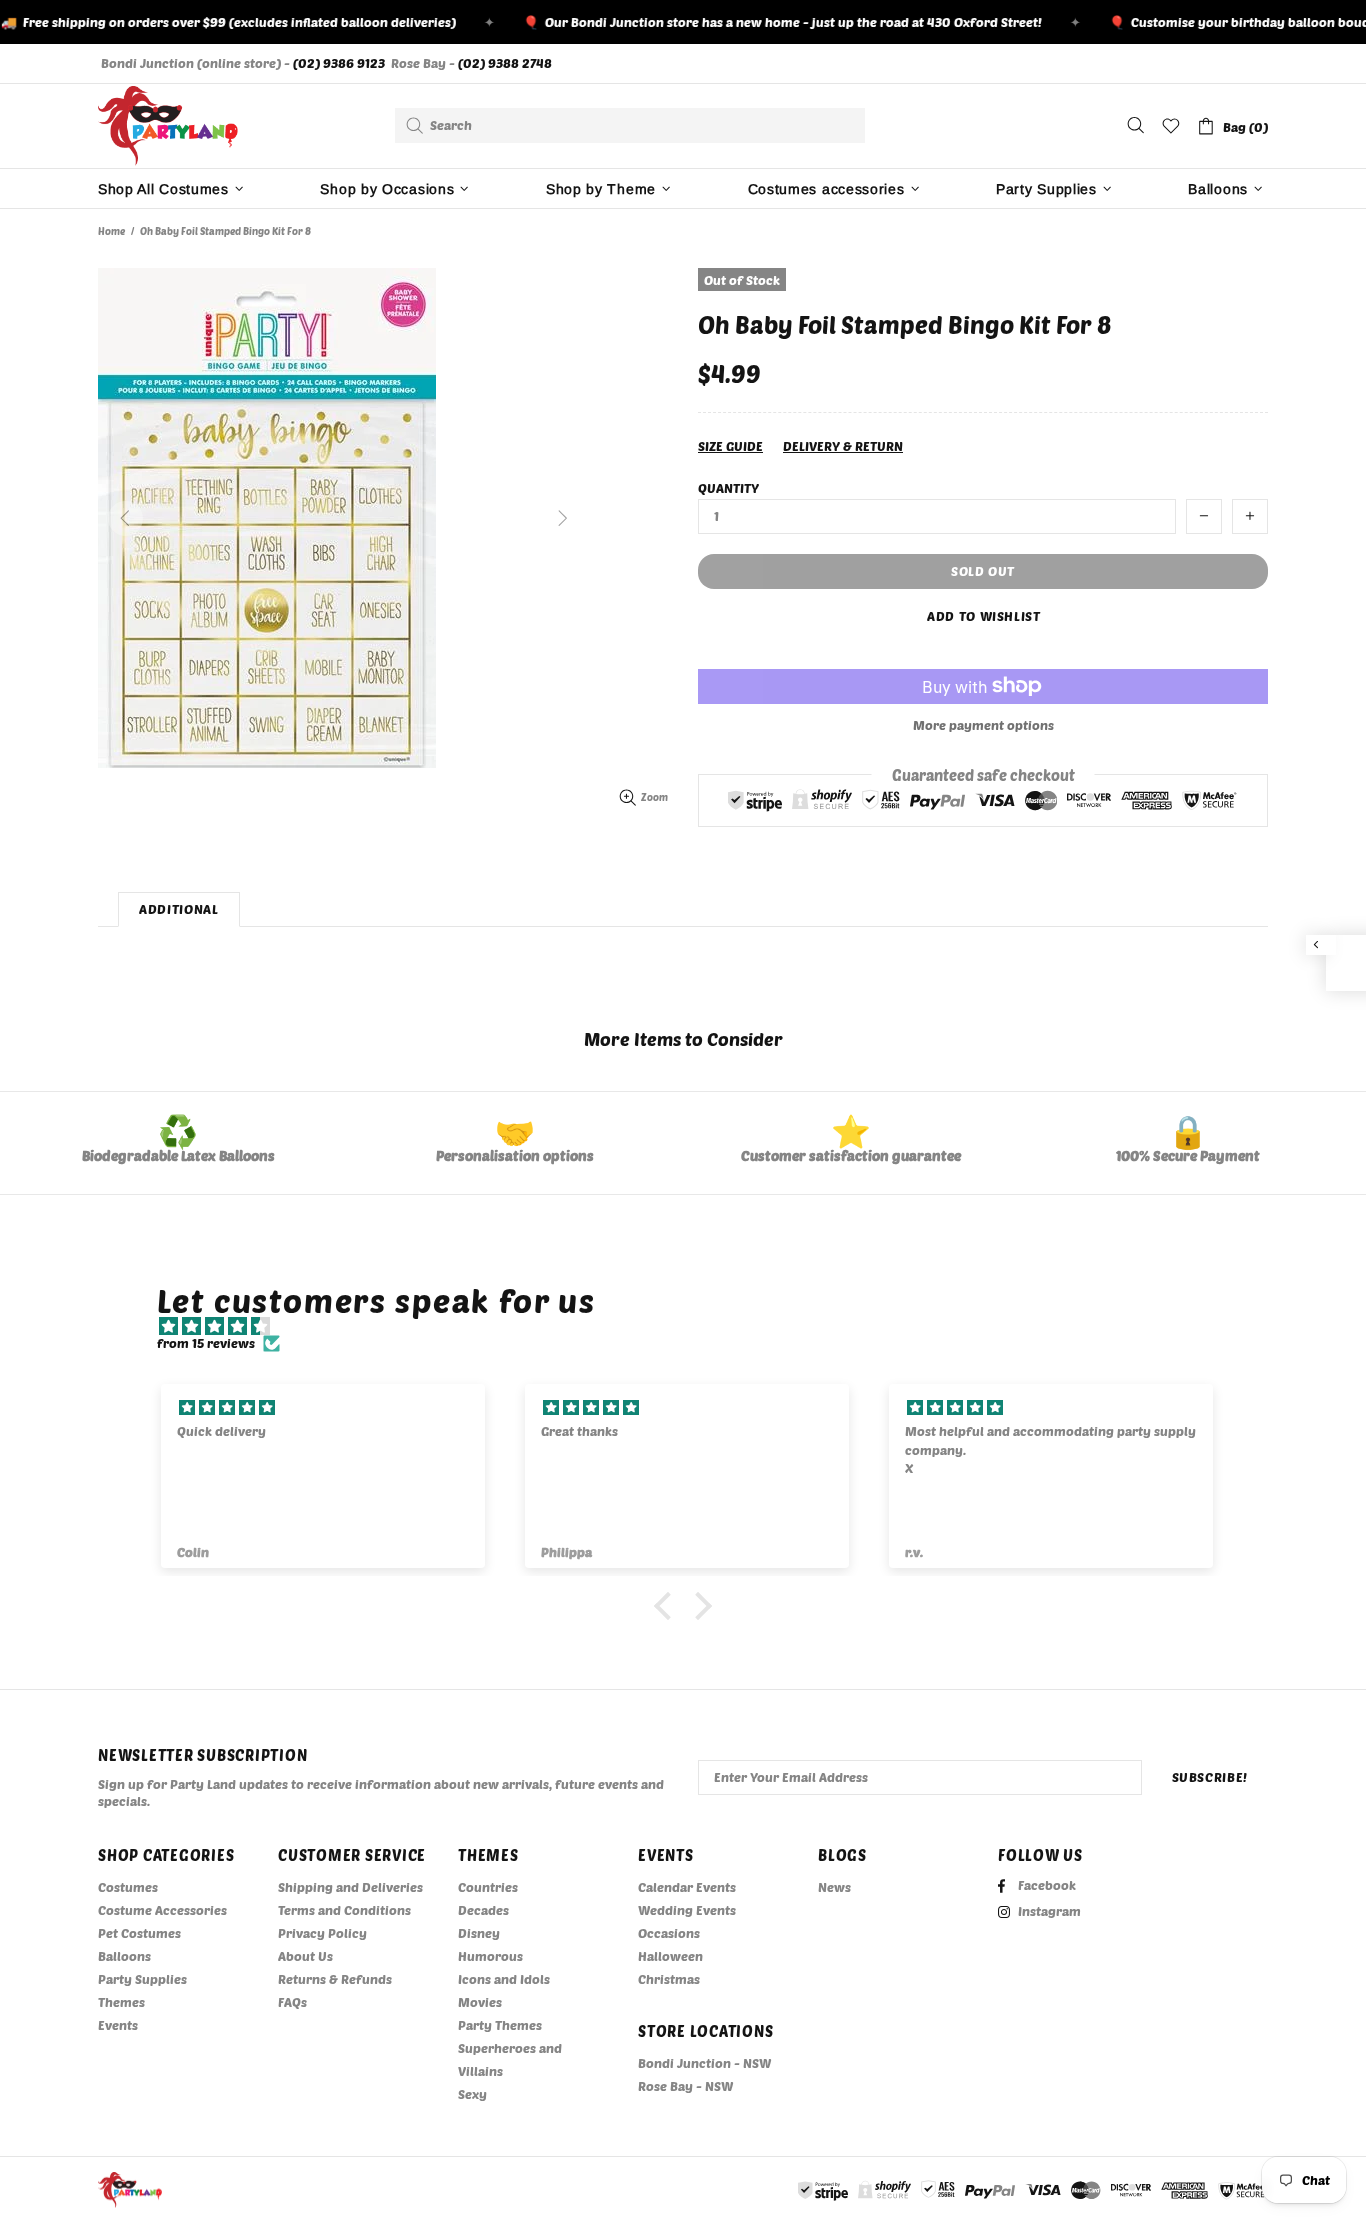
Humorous (490, 1956)
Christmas (669, 1979)
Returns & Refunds (335, 1979)
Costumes (128, 1887)
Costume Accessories (162, 1910)
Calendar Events (687, 1887)
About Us (305, 1956)
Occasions (669, 1933)
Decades (483, 1910)
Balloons (124, 1956)
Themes (121, 2002)
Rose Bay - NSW (685, 2086)
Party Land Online (168, 126)
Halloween (670, 1956)
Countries (488, 1887)
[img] (693, 1326)
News (834, 1887)
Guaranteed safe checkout (983, 774)
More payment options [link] (983, 725)
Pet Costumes (139, 1933)
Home (111, 231)
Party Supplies (142, 1979)
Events (118, 2025)
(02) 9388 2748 (505, 63)
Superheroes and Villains (510, 2059)
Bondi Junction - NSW (704, 2063)
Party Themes (500, 2025)
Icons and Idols (504, 1979)
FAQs (292, 2002)
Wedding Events (687, 1910)
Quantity (728, 488)
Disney (479, 1933)
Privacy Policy (322, 1933)
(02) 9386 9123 (339, 63)
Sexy (472, 2094)
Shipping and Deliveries (350, 1887)
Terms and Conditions (344, 1910)
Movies (480, 2002)
